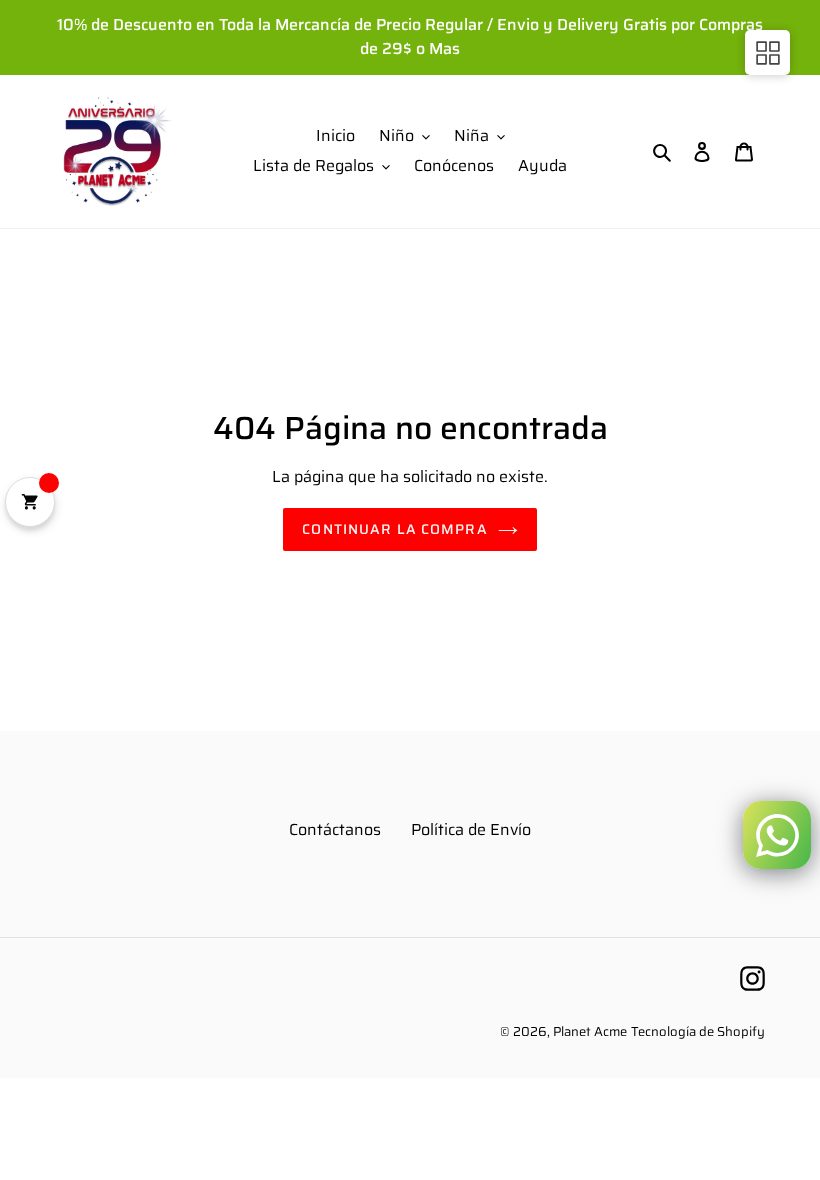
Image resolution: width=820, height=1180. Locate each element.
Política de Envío (471, 829)
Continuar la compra (394, 529)
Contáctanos (335, 829)
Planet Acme (590, 1031)
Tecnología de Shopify (698, 1031)
